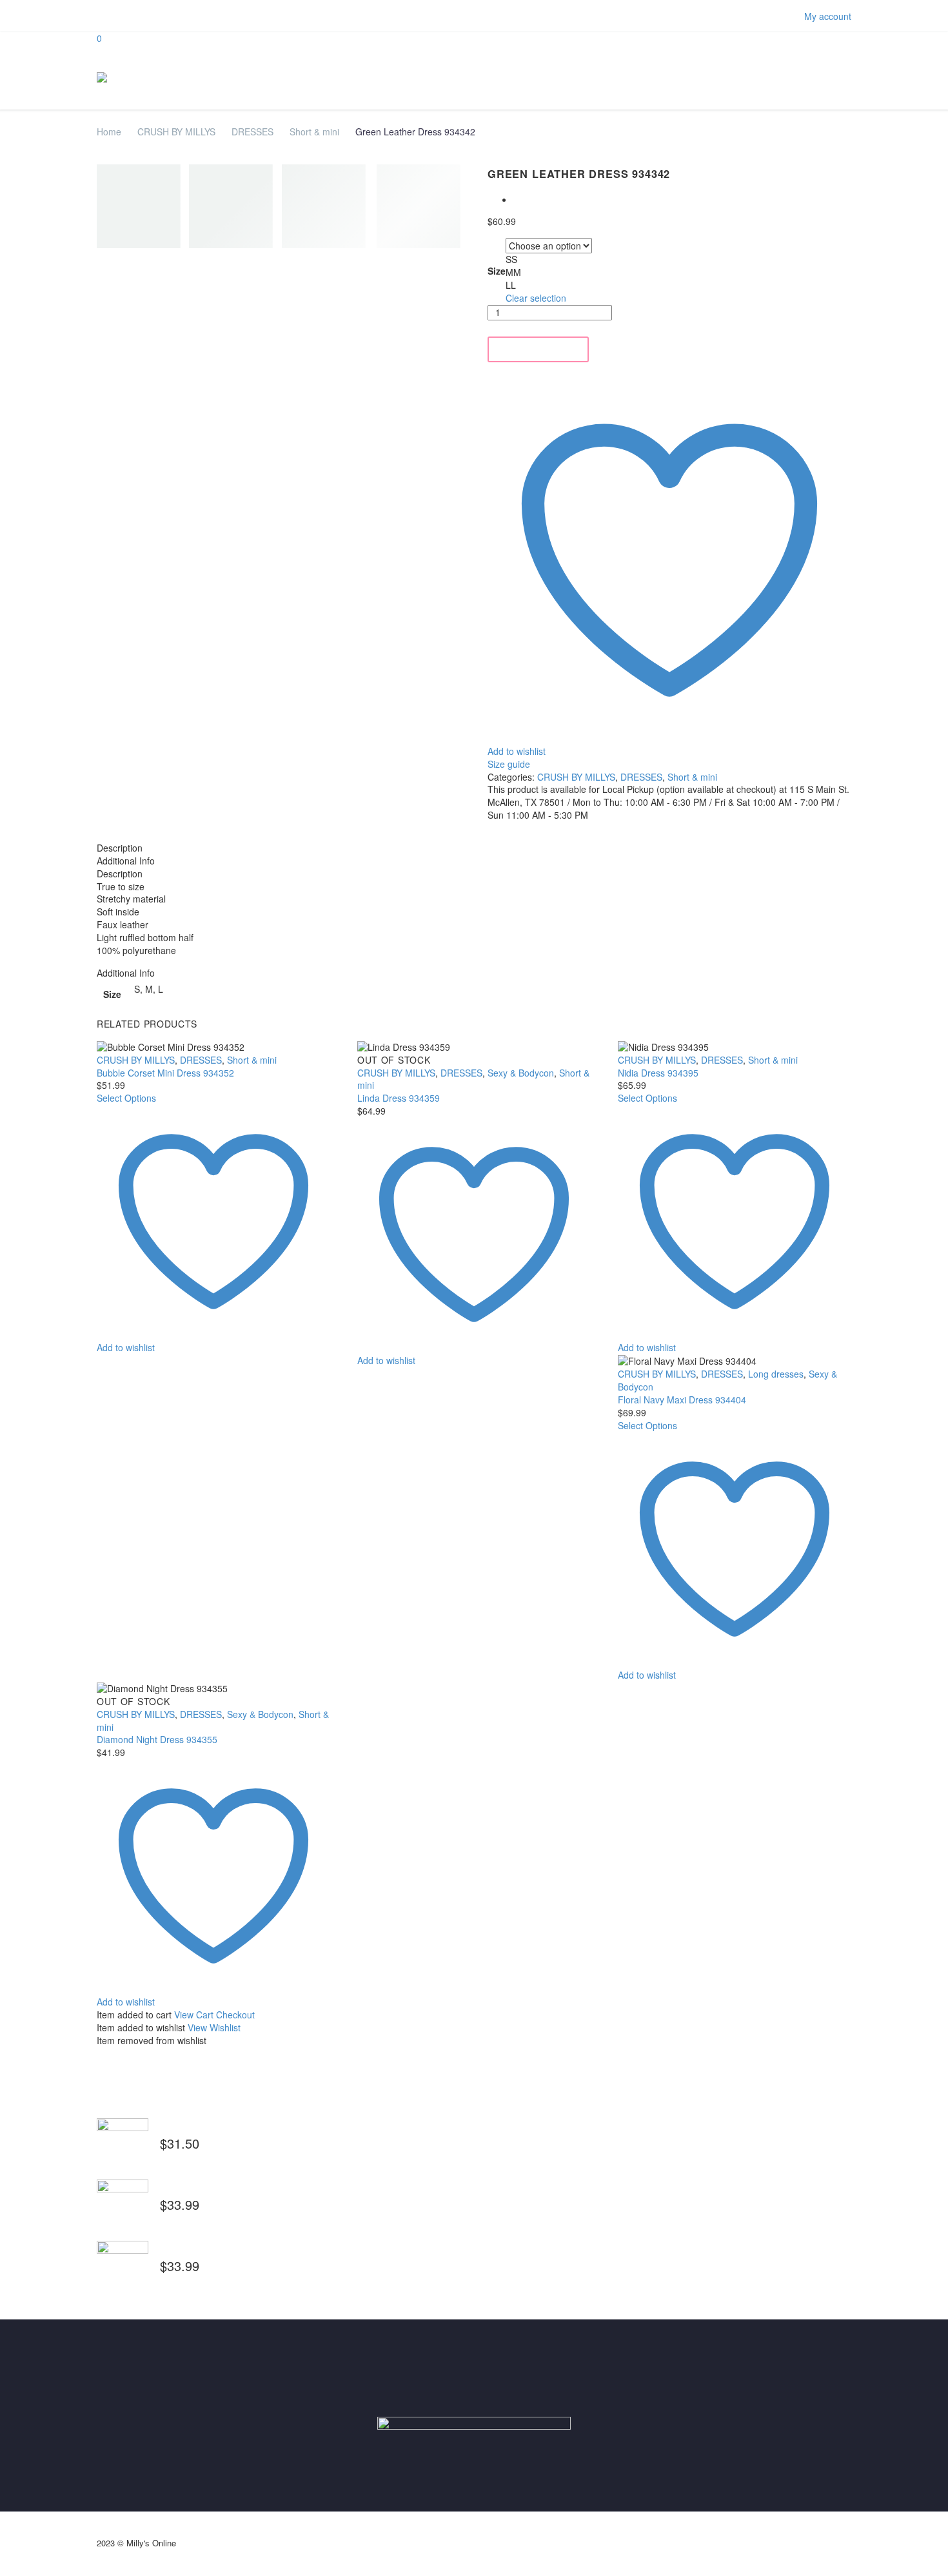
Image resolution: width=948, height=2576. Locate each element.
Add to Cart (538, 349)
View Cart (194, 2015)
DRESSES (252, 132)
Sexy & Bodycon (521, 1073)
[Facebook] (103, 16)
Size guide (509, 764)
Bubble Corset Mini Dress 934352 (165, 1073)
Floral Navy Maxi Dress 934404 (682, 1400)
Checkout (235, 2015)
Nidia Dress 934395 (658, 1073)
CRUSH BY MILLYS (176, 132)
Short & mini (314, 132)
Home (109, 132)
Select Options (126, 1098)
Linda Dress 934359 (399, 1098)
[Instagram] (123, 16)
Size (497, 271)
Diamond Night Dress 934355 (157, 1739)
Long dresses (776, 1374)
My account (828, 16)
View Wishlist (214, 2027)
